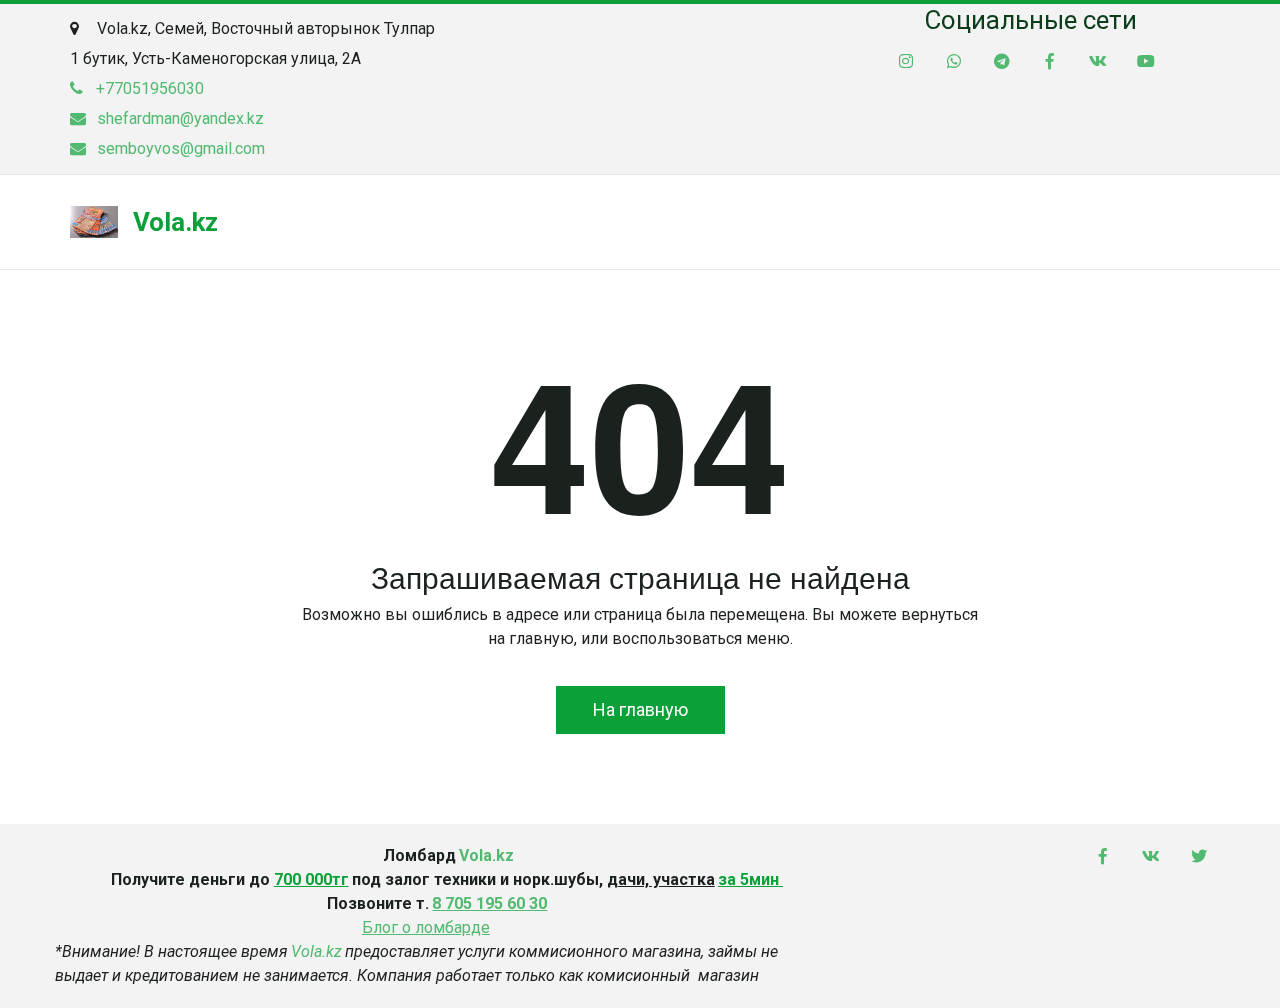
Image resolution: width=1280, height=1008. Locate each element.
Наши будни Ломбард (357, 222)
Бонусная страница (550, 222)
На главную (640, 709)
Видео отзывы (914, 222)
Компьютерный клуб (740, 222)
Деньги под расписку (155, 222)
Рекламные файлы (1082, 222)
